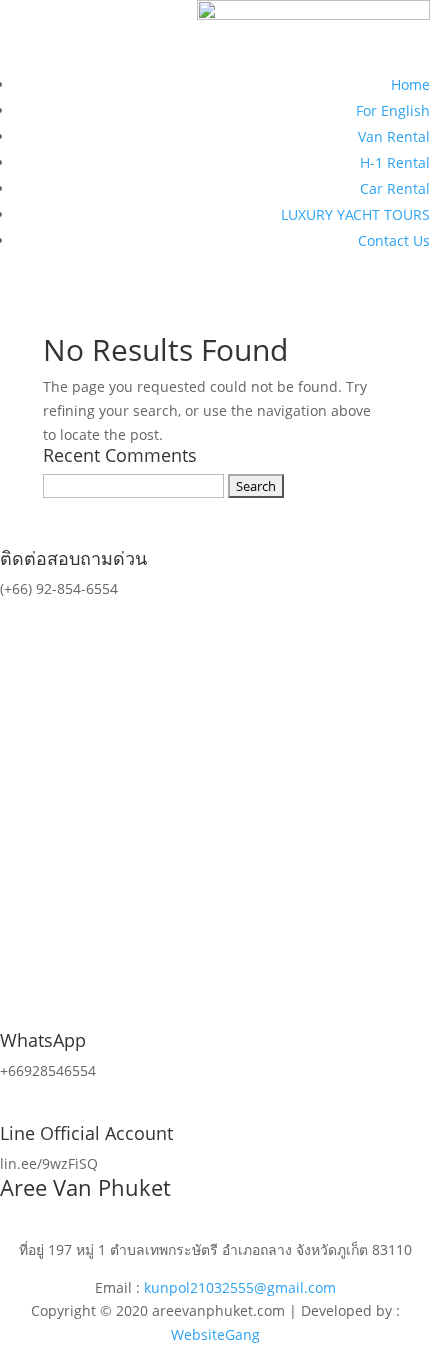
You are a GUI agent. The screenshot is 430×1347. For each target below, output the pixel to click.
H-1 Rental (395, 162)
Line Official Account (86, 1133)
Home (410, 84)
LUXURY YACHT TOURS (355, 214)
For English (393, 110)
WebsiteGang (215, 1334)
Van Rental (394, 136)
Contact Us (394, 240)
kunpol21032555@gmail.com (240, 1287)
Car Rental (395, 188)
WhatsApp (43, 1040)
